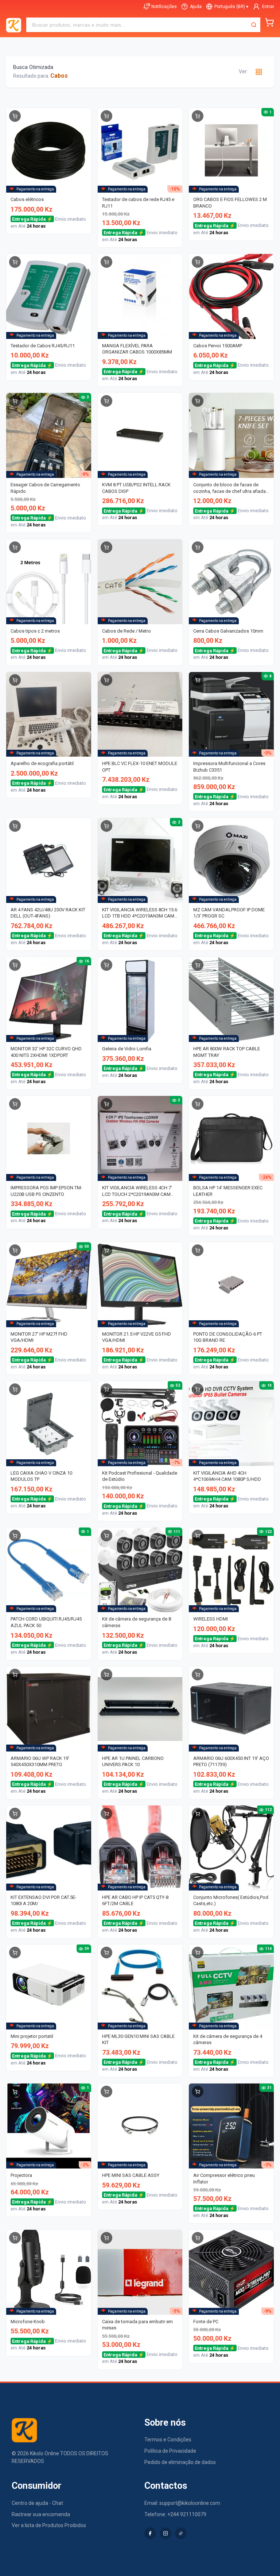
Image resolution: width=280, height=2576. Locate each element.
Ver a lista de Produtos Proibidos (49, 2525)
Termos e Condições (168, 2440)
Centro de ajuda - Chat (37, 2503)
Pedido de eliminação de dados (180, 2462)
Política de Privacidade (170, 2451)
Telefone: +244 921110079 (175, 2514)
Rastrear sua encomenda (41, 2514)
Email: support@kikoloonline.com (182, 2503)
